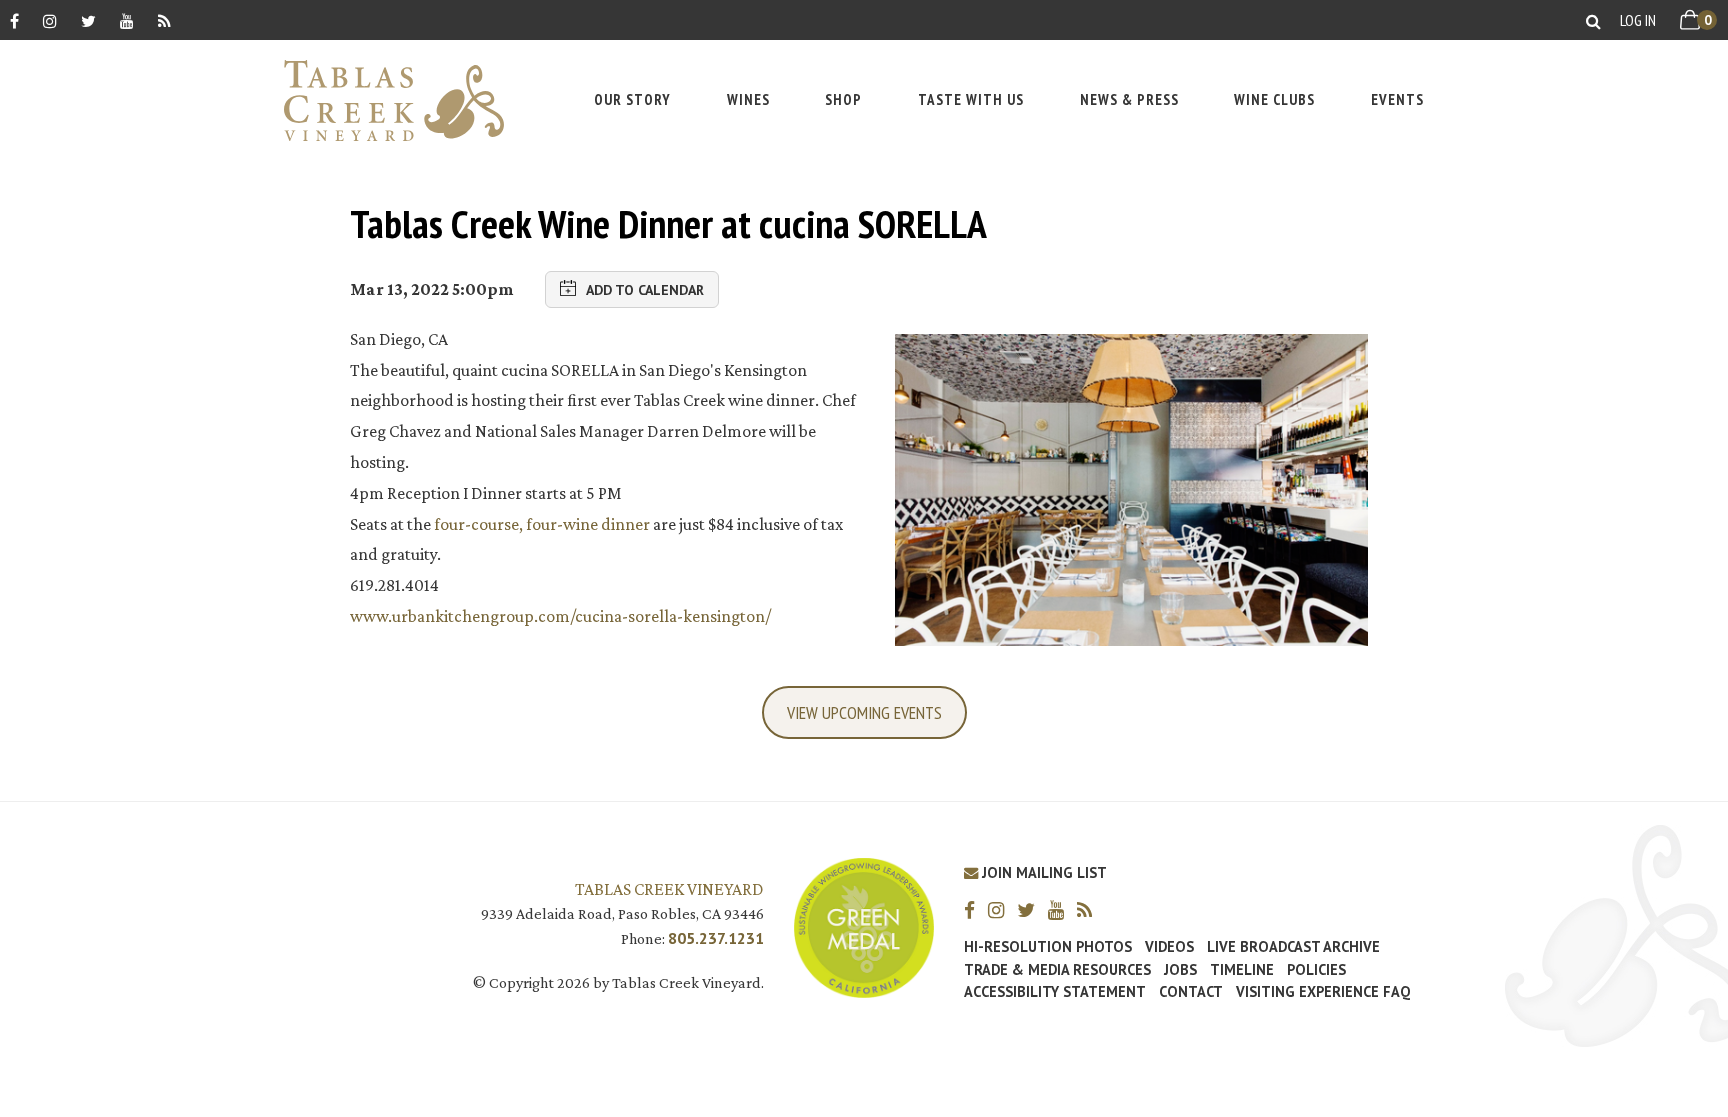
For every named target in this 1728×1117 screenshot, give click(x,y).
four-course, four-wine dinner (542, 524)
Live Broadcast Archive (1293, 947)
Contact (1191, 992)
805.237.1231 (716, 938)
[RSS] (164, 20)
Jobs (1180, 970)
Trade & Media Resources (1057, 970)
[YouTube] (127, 20)
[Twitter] (88, 20)
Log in (1638, 20)
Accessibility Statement (1055, 992)
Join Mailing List (1042, 872)
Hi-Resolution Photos (1048, 947)
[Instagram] (50, 20)
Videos (1169, 947)
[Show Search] (1593, 20)
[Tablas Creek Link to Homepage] (384, 100)
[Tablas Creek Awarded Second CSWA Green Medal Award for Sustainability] (864, 925)
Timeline (1242, 970)
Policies (1316, 970)
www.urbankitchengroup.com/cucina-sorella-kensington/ (560, 616)
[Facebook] (14, 20)
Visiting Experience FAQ (1323, 992)
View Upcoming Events (864, 712)
